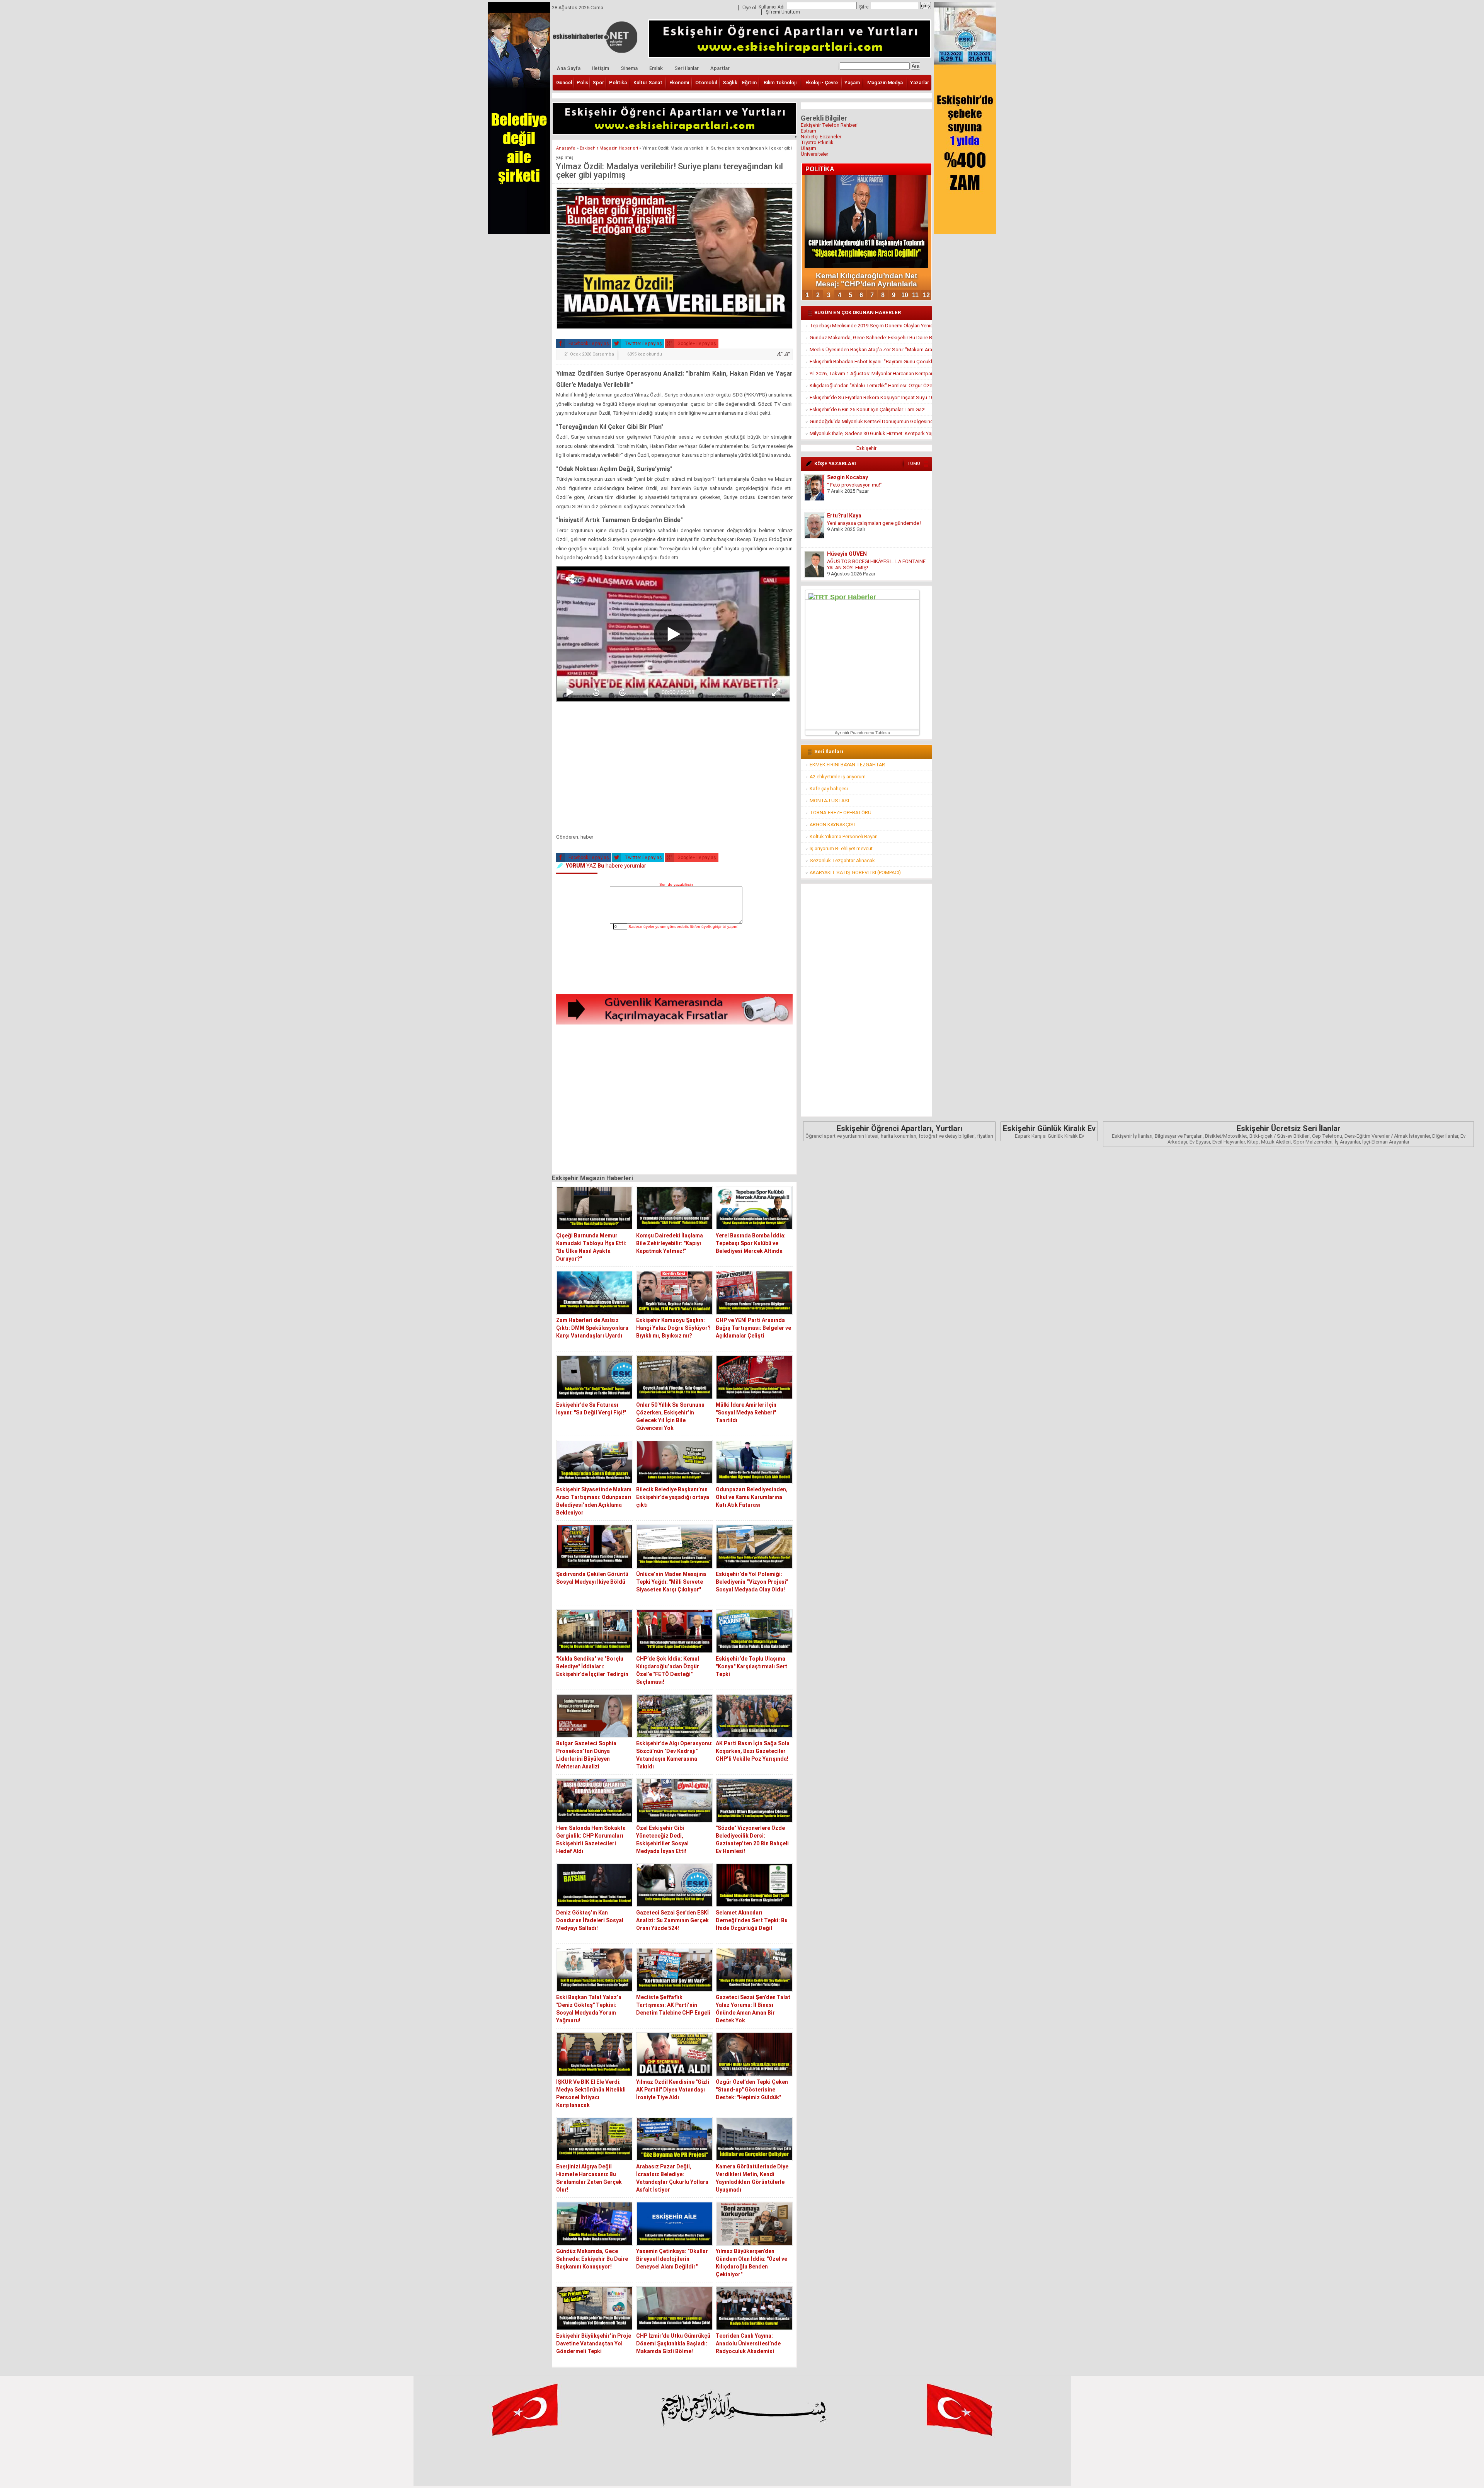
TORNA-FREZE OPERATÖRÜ (841, 813)
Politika (618, 83)
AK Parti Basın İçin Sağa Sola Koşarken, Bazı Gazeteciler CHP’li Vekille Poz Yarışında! (753, 1751)
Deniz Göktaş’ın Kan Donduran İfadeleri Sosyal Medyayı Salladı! (590, 1920)
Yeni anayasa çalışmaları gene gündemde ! (874, 485)
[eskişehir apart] (674, 132)
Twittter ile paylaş (643, 344)
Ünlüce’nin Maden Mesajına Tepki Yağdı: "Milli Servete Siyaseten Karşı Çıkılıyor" (671, 1582)
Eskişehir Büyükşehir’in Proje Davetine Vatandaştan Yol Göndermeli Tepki (594, 2343)
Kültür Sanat (648, 83)
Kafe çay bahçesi (829, 789)
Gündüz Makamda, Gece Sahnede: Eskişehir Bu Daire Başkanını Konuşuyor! (592, 2259)
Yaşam (852, 83)
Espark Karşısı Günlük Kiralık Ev (1049, 1131)
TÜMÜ (914, 464)
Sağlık (730, 83)
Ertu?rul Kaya (844, 477)
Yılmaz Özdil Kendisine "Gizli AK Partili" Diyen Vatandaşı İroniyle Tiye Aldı (673, 2090)
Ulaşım (808, 148)
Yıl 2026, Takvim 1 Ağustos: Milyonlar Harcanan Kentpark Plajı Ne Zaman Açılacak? (871, 374)
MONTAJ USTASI (829, 801)
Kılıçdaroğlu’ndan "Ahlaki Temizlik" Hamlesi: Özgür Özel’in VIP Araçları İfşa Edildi (871, 385)
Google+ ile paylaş (696, 344)
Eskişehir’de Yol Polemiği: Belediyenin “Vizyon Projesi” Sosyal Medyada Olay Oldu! (752, 1582)
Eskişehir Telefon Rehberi (829, 125)
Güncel (564, 83)
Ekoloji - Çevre (822, 83)
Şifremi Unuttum (783, 12)
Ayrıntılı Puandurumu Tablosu (862, 733)
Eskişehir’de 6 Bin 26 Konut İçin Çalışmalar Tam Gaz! (868, 409)
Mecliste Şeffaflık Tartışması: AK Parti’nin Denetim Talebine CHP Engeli (673, 2005)
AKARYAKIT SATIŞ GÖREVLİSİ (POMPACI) (855, 872)
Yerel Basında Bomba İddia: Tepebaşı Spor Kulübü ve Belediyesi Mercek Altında (751, 1243)
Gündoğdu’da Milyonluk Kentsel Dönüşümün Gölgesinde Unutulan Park (871, 421)
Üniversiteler (814, 154)
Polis (582, 83)
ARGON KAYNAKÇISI (832, 825)
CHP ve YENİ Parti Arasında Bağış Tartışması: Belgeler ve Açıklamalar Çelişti (753, 1328)
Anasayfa (566, 148)
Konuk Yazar (843, 554)
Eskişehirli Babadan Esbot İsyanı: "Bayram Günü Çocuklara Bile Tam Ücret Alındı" (871, 362)
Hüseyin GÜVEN (847, 516)
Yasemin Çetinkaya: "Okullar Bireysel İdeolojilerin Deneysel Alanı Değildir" (672, 2259)
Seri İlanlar (687, 68)
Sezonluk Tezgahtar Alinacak (842, 860)
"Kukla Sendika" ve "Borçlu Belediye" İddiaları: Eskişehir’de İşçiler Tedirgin (592, 1666)
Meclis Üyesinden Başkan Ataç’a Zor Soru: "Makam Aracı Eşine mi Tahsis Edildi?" (871, 350)
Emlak (656, 68)
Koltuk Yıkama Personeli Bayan (844, 836)
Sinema (629, 68)
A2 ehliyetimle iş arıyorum (838, 777)
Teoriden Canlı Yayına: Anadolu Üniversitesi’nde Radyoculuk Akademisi (748, 2343)
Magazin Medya (885, 83)
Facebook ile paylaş (588, 344)
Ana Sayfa (569, 68)
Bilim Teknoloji (780, 83)
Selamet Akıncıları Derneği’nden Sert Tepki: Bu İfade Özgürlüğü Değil (752, 1920)
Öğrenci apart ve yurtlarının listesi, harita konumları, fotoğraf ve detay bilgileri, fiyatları (899, 1131)
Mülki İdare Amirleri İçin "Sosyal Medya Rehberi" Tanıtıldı (746, 1412)
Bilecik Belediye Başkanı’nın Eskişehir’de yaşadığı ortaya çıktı (673, 1497)
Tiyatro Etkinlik (817, 142)
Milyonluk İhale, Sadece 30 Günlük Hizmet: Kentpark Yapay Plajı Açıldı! (871, 433)
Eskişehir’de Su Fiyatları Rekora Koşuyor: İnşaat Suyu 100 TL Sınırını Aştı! (871, 397)
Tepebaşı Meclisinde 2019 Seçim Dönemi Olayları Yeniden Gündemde (871, 326)
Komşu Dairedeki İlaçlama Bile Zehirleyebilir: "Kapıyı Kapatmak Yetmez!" (670, 1243)
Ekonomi (679, 83)
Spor (598, 83)
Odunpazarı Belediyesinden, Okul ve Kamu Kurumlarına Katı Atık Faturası (752, 1497)
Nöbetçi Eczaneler (821, 137)
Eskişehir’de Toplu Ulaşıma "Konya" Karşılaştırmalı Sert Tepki (751, 1666)
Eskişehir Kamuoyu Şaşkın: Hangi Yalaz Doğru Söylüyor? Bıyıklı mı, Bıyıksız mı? (673, 1328)
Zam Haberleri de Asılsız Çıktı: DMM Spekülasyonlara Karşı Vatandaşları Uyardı (592, 1328)
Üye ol (749, 8)
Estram (808, 131)
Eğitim (749, 83)
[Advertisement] (674, 769)
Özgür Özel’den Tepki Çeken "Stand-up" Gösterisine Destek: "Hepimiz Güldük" (752, 2090)
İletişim (601, 68)
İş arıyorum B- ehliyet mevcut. (842, 848)
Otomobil (706, 83)
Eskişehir (866, 448)
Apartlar (720, 68)
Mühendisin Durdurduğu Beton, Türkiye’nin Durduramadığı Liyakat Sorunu (874, 564)
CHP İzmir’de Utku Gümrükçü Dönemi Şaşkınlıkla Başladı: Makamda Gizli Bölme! (673, 2343)
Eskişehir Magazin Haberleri (609, 148)
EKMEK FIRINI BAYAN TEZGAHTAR (847, 765)
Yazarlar (920, 83)
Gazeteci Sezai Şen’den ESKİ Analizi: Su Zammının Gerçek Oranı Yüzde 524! (672, 1920)
